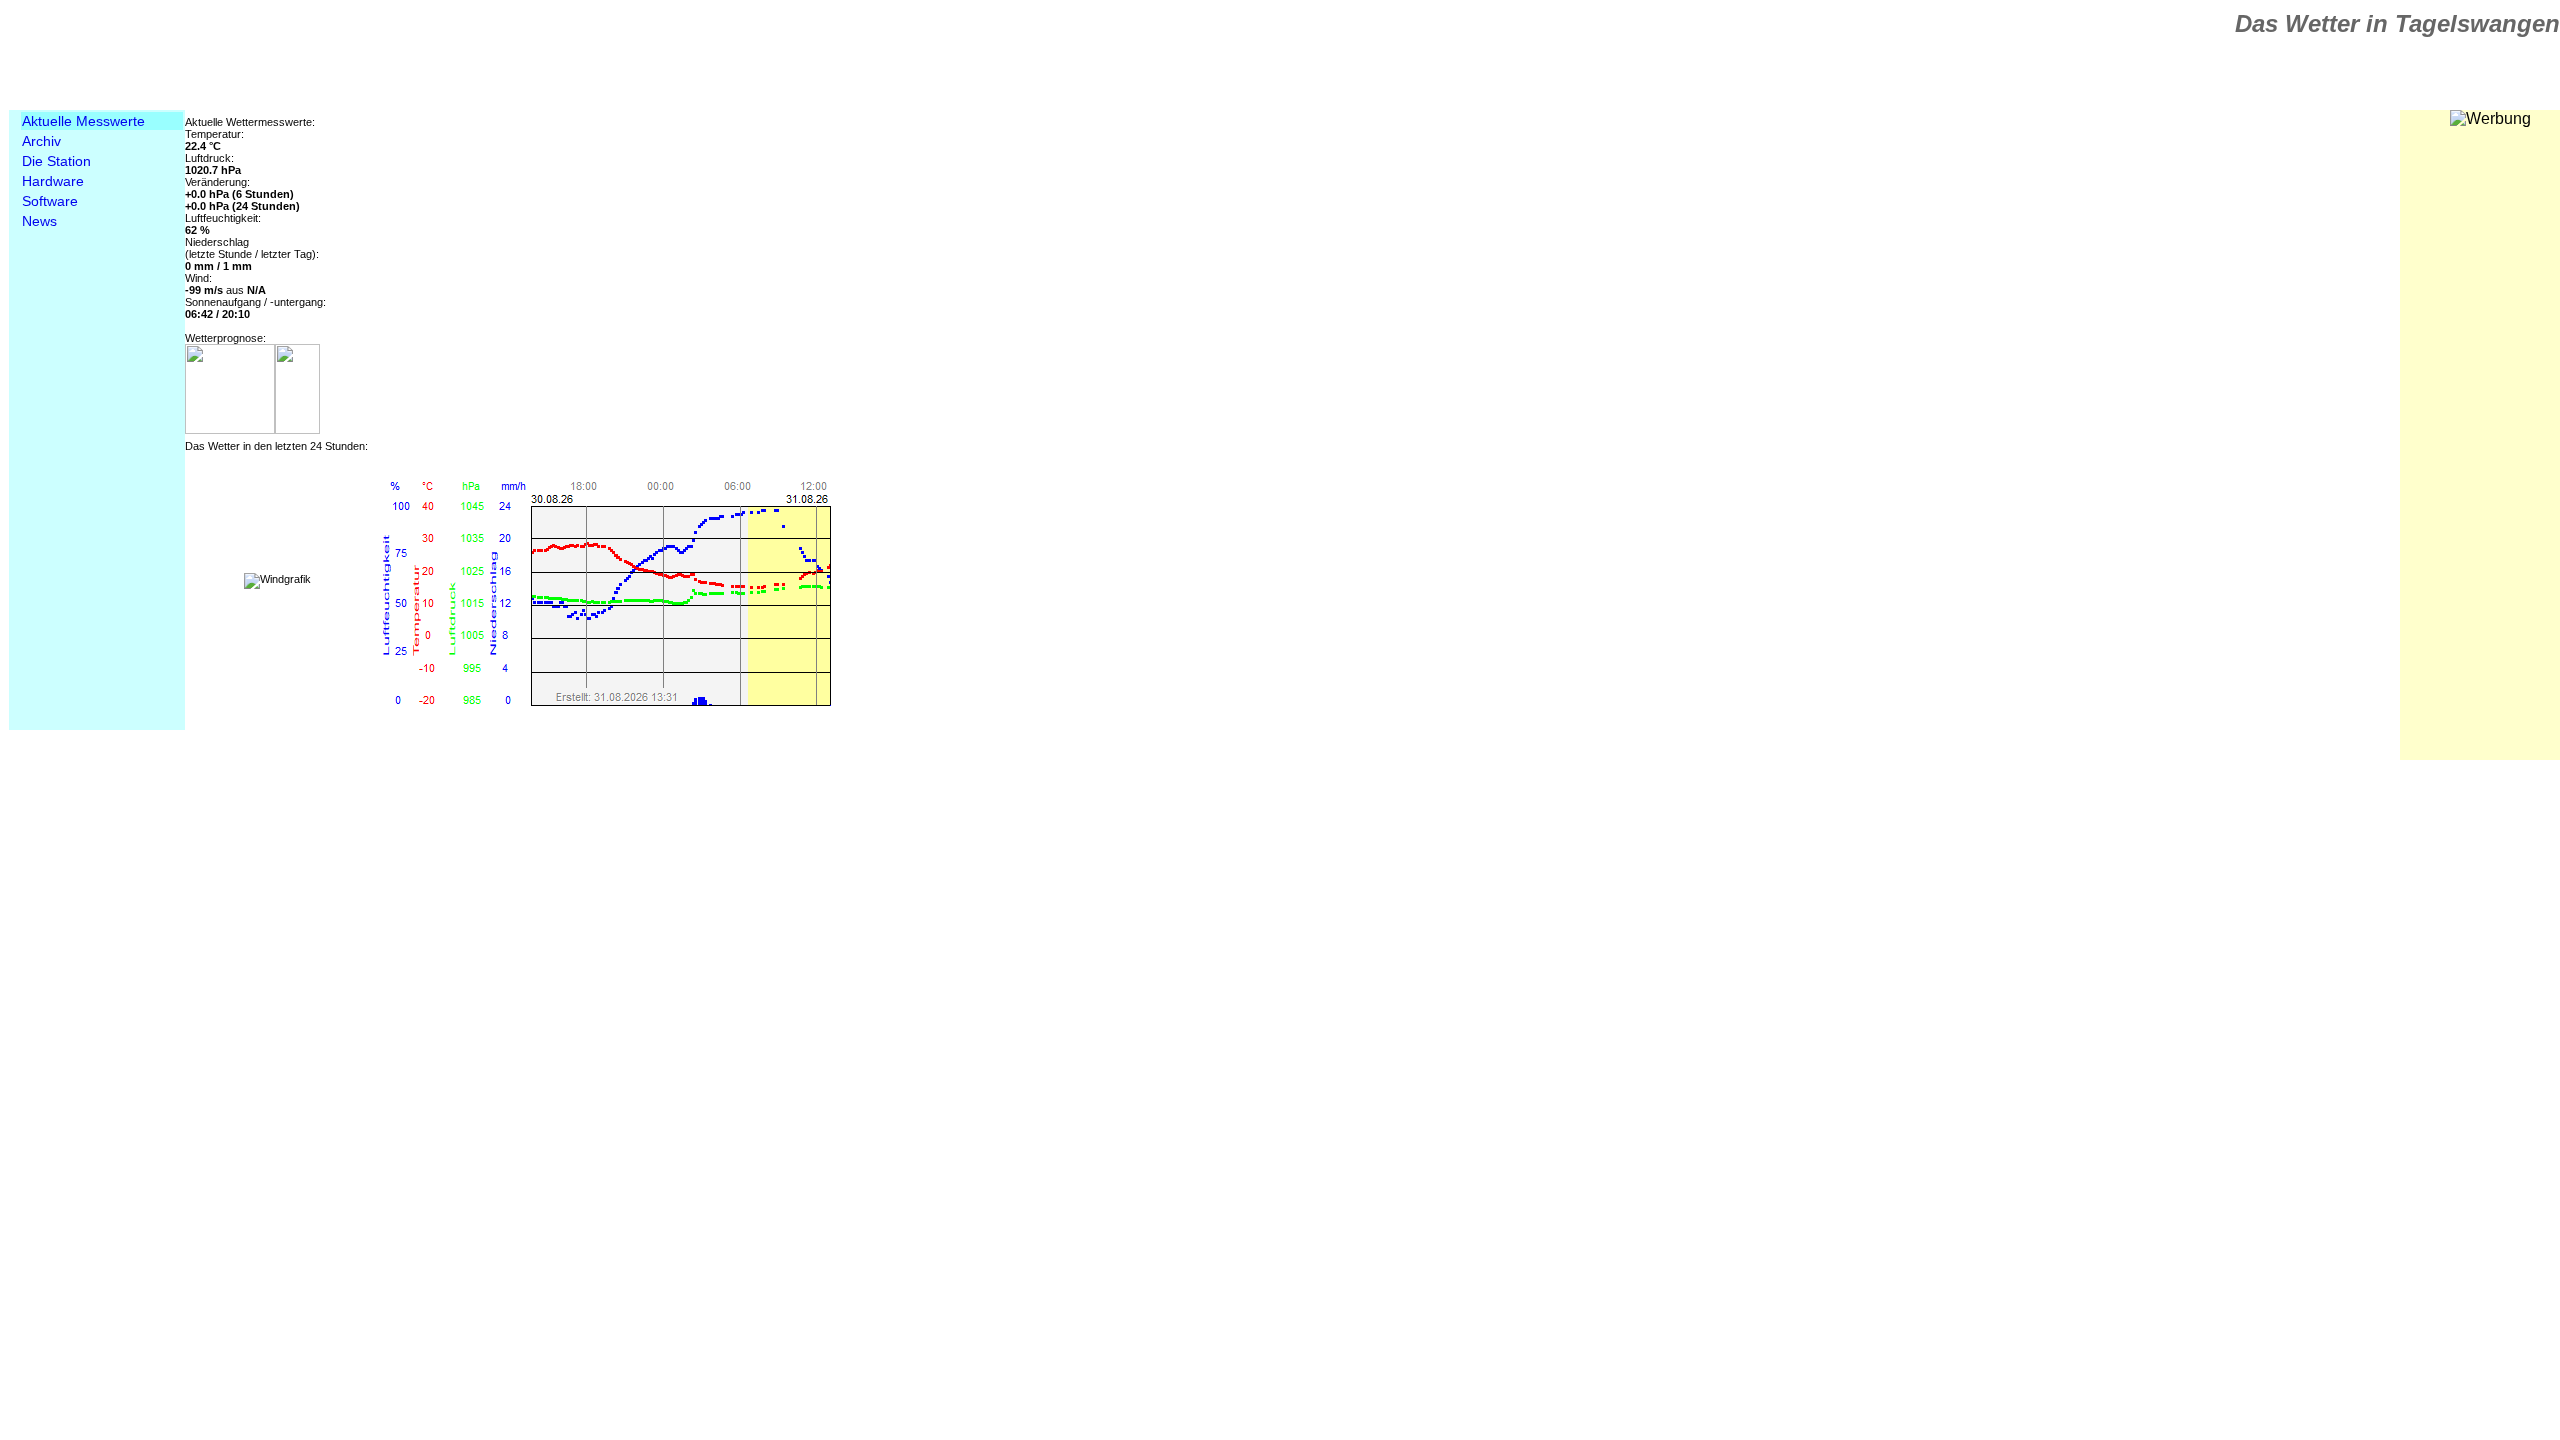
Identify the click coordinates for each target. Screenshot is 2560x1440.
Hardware (53, 181)
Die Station (56, 161)
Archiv (41, 141)
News (39, 221)
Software (50, 201)
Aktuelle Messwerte (83, 121)
